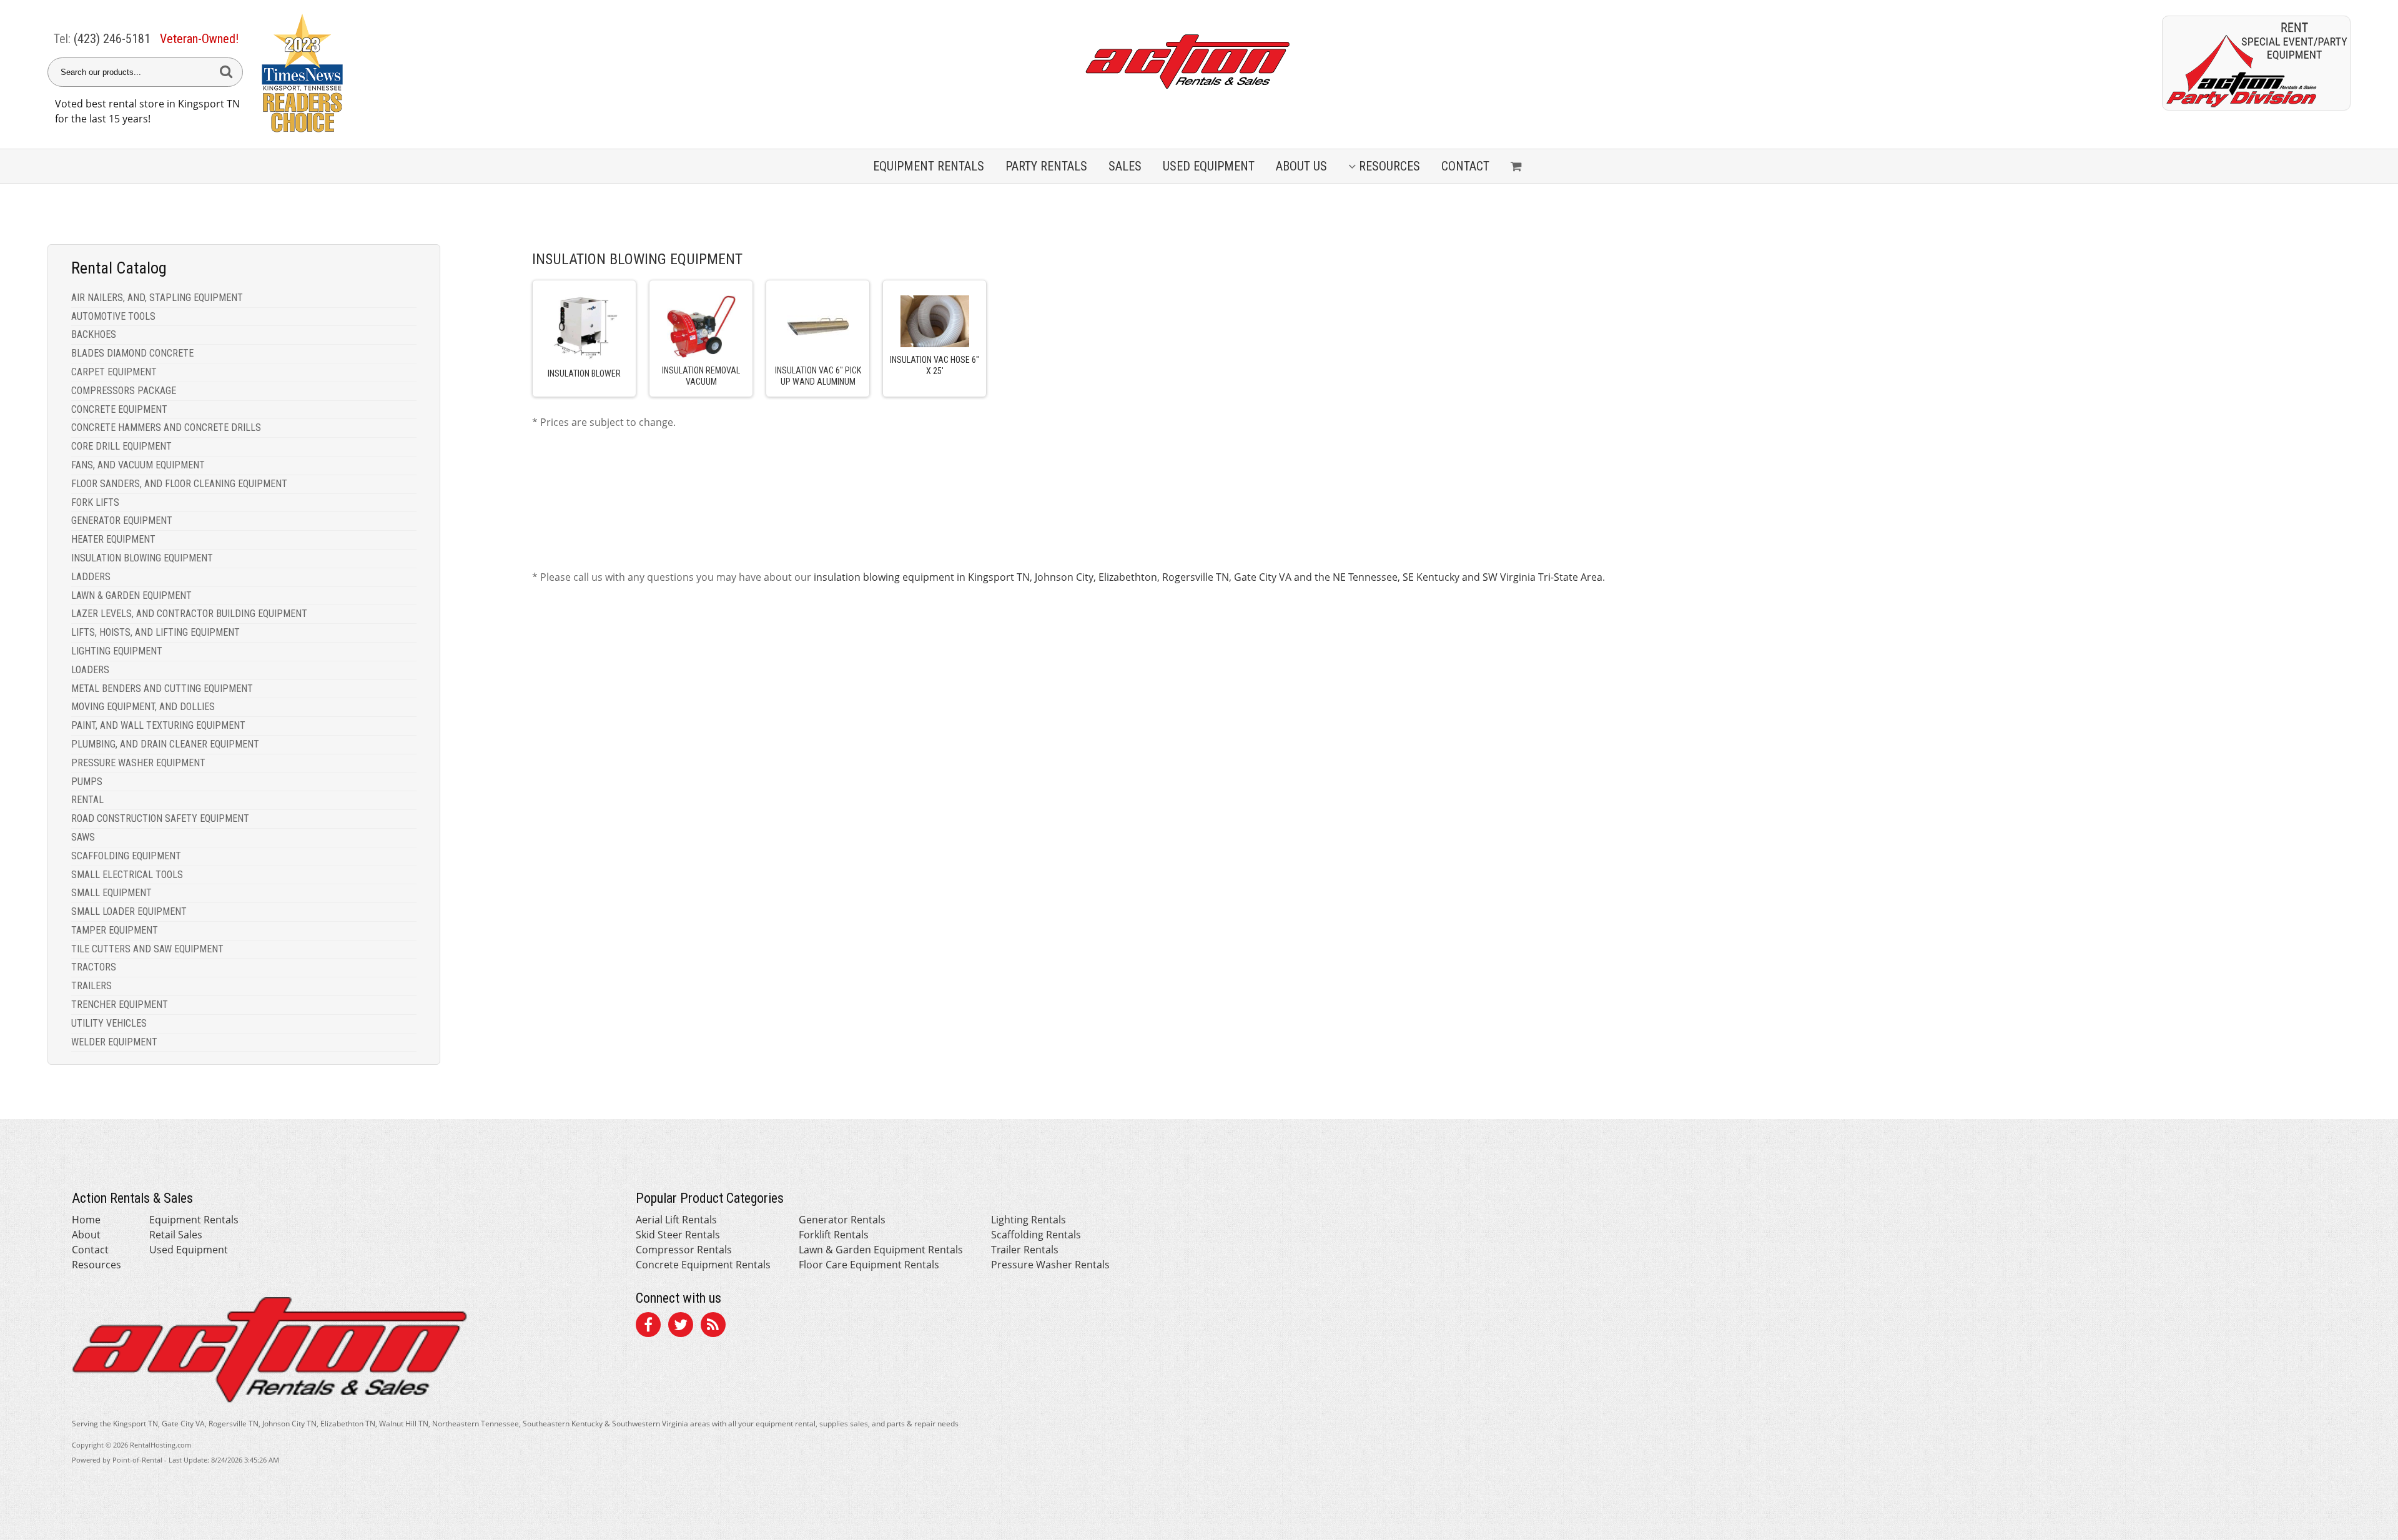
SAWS (83, 837)
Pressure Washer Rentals (1050, 1265)
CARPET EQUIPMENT (114, 372)
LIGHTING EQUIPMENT (117, 651)
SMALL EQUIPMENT (111, 893)
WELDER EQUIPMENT (114, 1042)
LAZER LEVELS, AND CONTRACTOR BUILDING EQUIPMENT (189, 614)
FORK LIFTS (95, 502)
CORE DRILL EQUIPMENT (121, 446)
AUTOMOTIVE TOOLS (113, 316)
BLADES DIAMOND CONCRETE (132, 353)
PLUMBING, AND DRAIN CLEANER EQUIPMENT (165, 744)
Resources (1389, 166)
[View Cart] (1518, 166)
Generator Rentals (842, 1220)
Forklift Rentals (834, 1235)
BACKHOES (94, 334)
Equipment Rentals (194, 1220)
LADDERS (91, 577)
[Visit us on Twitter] (681, 1326)
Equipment (929, 166)
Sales (1125, 166)
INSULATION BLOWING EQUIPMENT (142, 558)
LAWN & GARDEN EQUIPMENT (131, 595)
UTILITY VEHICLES (109, 1023)
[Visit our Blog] (713, 1326)
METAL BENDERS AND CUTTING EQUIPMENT (162, 689)
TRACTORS (94, 967)
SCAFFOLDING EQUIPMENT (126, 856)
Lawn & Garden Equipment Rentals (881, 1250)
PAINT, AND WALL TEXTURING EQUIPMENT (158, 725)
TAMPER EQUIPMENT (115, 930)
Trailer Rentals (1025, 1250)
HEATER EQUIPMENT (113, 539)
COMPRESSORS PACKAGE (124, 391)
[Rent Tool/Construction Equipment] (2256, 107)
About (86, 1235)
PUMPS (87, 782)
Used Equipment (189, 1250)
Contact (1465, 166)
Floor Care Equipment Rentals (869, 1265)
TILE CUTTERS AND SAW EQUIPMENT (147, 949)
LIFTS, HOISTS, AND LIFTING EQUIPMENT (155, 632)
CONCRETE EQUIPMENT (119, 409)
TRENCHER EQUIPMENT (120, 1004)
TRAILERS (91, 986)
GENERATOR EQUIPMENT (122, 521)
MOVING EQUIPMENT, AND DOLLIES (143, 707)
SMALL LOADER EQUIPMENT (129, 911)
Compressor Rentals (684, 1250)
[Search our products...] (226, 72)
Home (86, 1220)
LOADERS (90, 670)
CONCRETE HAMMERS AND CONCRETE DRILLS (166, 427)
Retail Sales (176, 1235)
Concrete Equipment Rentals (703, 1265)
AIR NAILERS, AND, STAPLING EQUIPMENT (157, 298)
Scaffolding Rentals (1036, 1235)
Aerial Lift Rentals (676, 1220)
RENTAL (87, 800)
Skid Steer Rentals (678, 1235)
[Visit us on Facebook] (648, 1326)
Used (1209, 166)
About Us (1301, 166)
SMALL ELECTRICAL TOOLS (127, 875)
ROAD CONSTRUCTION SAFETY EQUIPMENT (160, 818)
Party (1046, 166)
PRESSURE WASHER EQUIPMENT (138, 763)
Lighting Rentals (1029, 1220)
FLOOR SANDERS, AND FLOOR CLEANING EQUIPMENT (179, 484)
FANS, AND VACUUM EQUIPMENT (138, 465)
